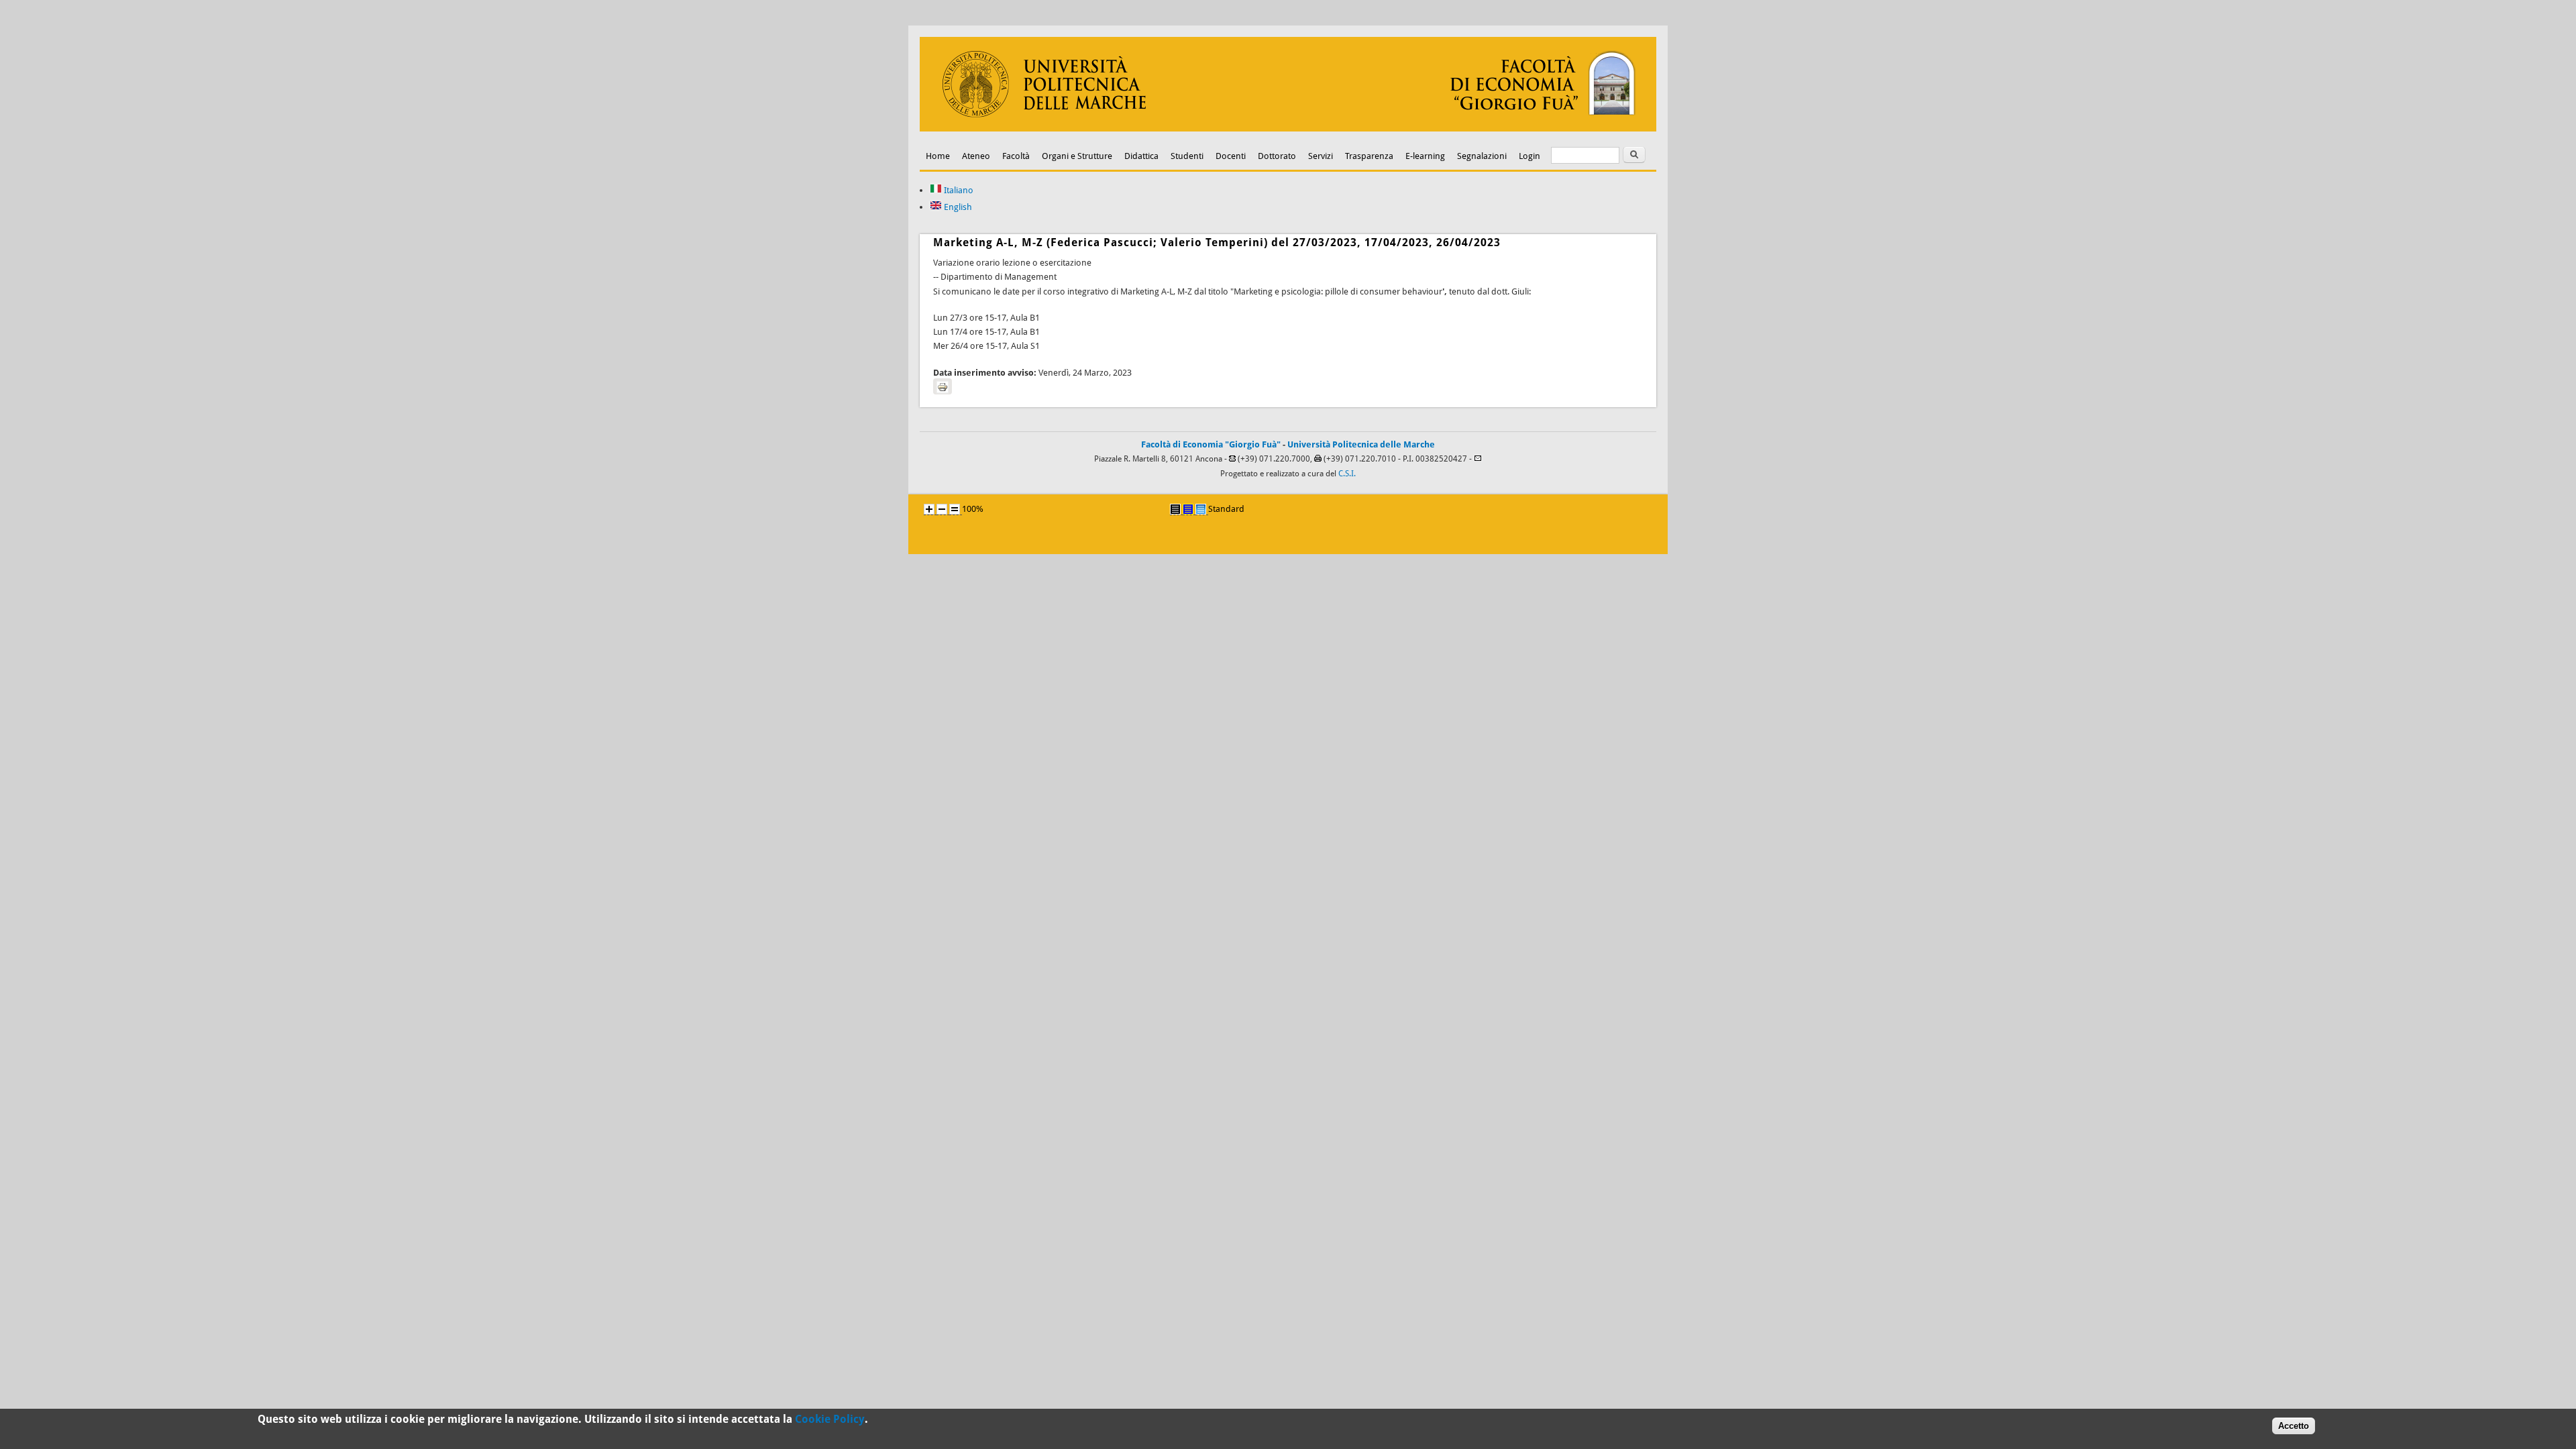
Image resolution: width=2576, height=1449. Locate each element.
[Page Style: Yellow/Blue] (1188, 509)
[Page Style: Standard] (1201, 509)
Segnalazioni (1482, 156)
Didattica (1141, 156)
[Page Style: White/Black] (1175, 509)
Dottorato (1277, 156)
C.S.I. (1347, 474)
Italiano (958, 190)
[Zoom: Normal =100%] (955, 509)
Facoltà (1016, 156)
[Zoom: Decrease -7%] (942, 509)
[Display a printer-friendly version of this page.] (943, 386)
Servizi (1321, 156)
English (957, 207)
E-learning (1425, 156)
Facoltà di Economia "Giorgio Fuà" (1211, 444)
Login (1529, 156)
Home (938, 156)
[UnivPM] (1288, 128)
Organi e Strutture (1077, 156)
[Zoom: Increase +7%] (929, 509)
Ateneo (976, 156)
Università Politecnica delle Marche (1361, 444)
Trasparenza (1369, 156)
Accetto (2294, 1426)
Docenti (1231, 156)
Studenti (1187, 156)
